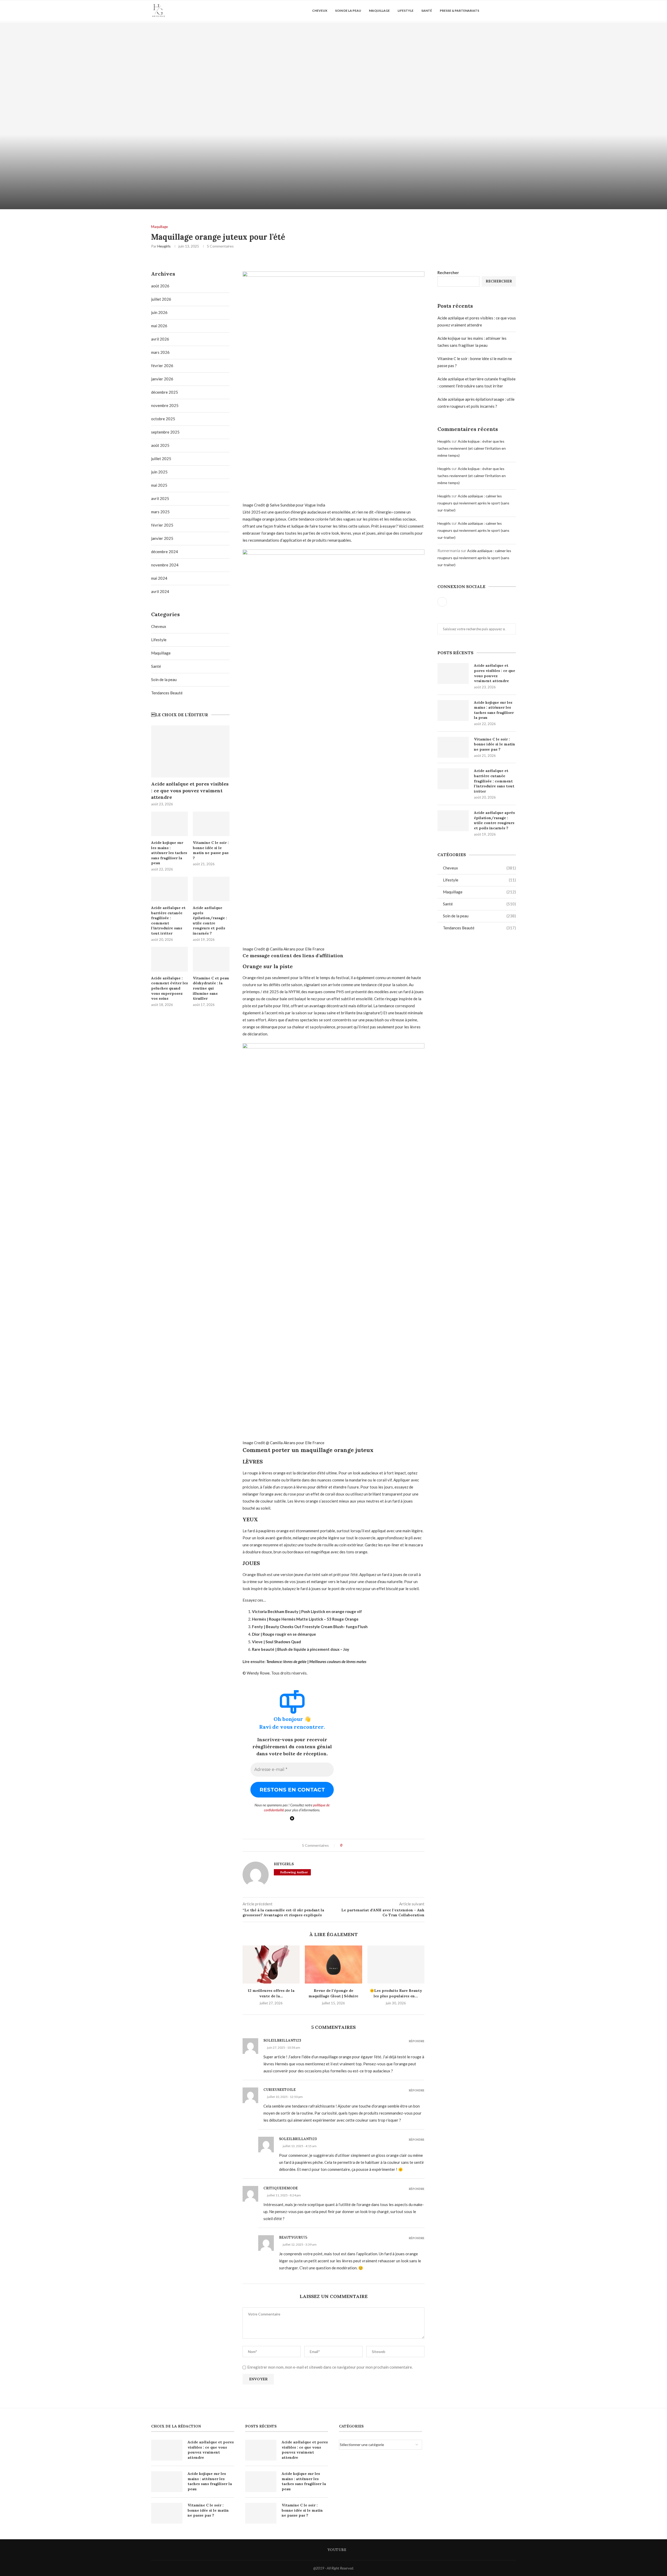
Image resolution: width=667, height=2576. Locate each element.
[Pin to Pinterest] (356, 1845)
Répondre (417, 2041)
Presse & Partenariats (459, 11)
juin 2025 (159, 472)
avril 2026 (160, 339)
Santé (427, 11)
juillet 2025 (161, 459)
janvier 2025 (162, 538)
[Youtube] (496, 11)
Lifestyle (406, 11)
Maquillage (379, 11)
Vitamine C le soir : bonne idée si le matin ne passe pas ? (495, 744)
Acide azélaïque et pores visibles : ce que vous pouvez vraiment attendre (495, 673)
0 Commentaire (181, 203)
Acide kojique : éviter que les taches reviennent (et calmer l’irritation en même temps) (472, 448)
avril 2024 (160, 591)
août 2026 (160, 286)
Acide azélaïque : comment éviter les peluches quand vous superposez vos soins (169, 988)
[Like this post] (345, 1845)
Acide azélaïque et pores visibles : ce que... (167, 195)
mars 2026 (160, 352)
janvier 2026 (162, 379)
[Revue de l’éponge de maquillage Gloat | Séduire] (333, 1965)
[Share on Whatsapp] (361, 1845)
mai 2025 (159, 485)
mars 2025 (160, 512)
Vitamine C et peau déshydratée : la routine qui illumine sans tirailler (211, 988)
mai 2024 (159, 578)
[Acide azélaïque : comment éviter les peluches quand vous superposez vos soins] (169, 959)
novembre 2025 (165, 405)
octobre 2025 (163, 419)
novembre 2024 (165, 565)
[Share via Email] (366, 1845)
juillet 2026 (161, 299)
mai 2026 (159, 326)
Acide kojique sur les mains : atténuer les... (500, 195)
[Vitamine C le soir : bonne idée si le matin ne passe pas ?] (453, 747)
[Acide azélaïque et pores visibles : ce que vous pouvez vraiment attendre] (167, 116)
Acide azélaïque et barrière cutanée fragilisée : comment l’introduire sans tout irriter (494, 781)
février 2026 (162, 366)
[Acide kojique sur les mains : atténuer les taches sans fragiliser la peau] (500, 116)
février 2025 (162, 525)
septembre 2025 (165, 432)
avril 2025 (160, 498)
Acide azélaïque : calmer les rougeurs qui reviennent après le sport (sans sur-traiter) (473, 503)
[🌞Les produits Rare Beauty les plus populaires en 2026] (396, 1965)
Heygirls (164, 246)
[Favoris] (513, 11)
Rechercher (448, 273)
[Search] (504, 11)
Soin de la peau (348, 11)
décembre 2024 (165, 552)
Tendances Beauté (479, 928)
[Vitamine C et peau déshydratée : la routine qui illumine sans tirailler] (211, 959)
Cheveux (320, 11)
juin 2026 (159, 312)
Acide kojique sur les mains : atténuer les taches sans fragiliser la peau (494, 710)
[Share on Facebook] (351, 1845)
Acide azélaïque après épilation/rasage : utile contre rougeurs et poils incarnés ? (494, 820)
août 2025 (160, 445)
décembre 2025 (165, 392)
